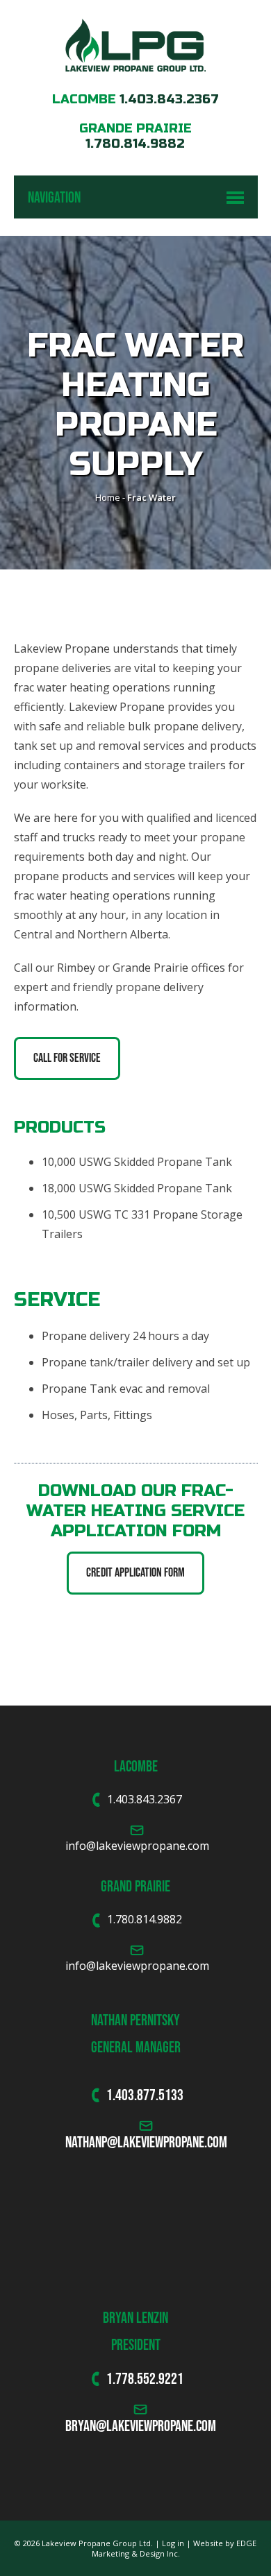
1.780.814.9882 (135, 144)
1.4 (114, 2095)
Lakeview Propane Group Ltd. (97, 2543)
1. (111, 2378)
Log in (173, 2543)
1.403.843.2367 (169, 99)
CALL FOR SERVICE (67, 1058)
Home (108, 497)
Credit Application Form (135, 1572)
